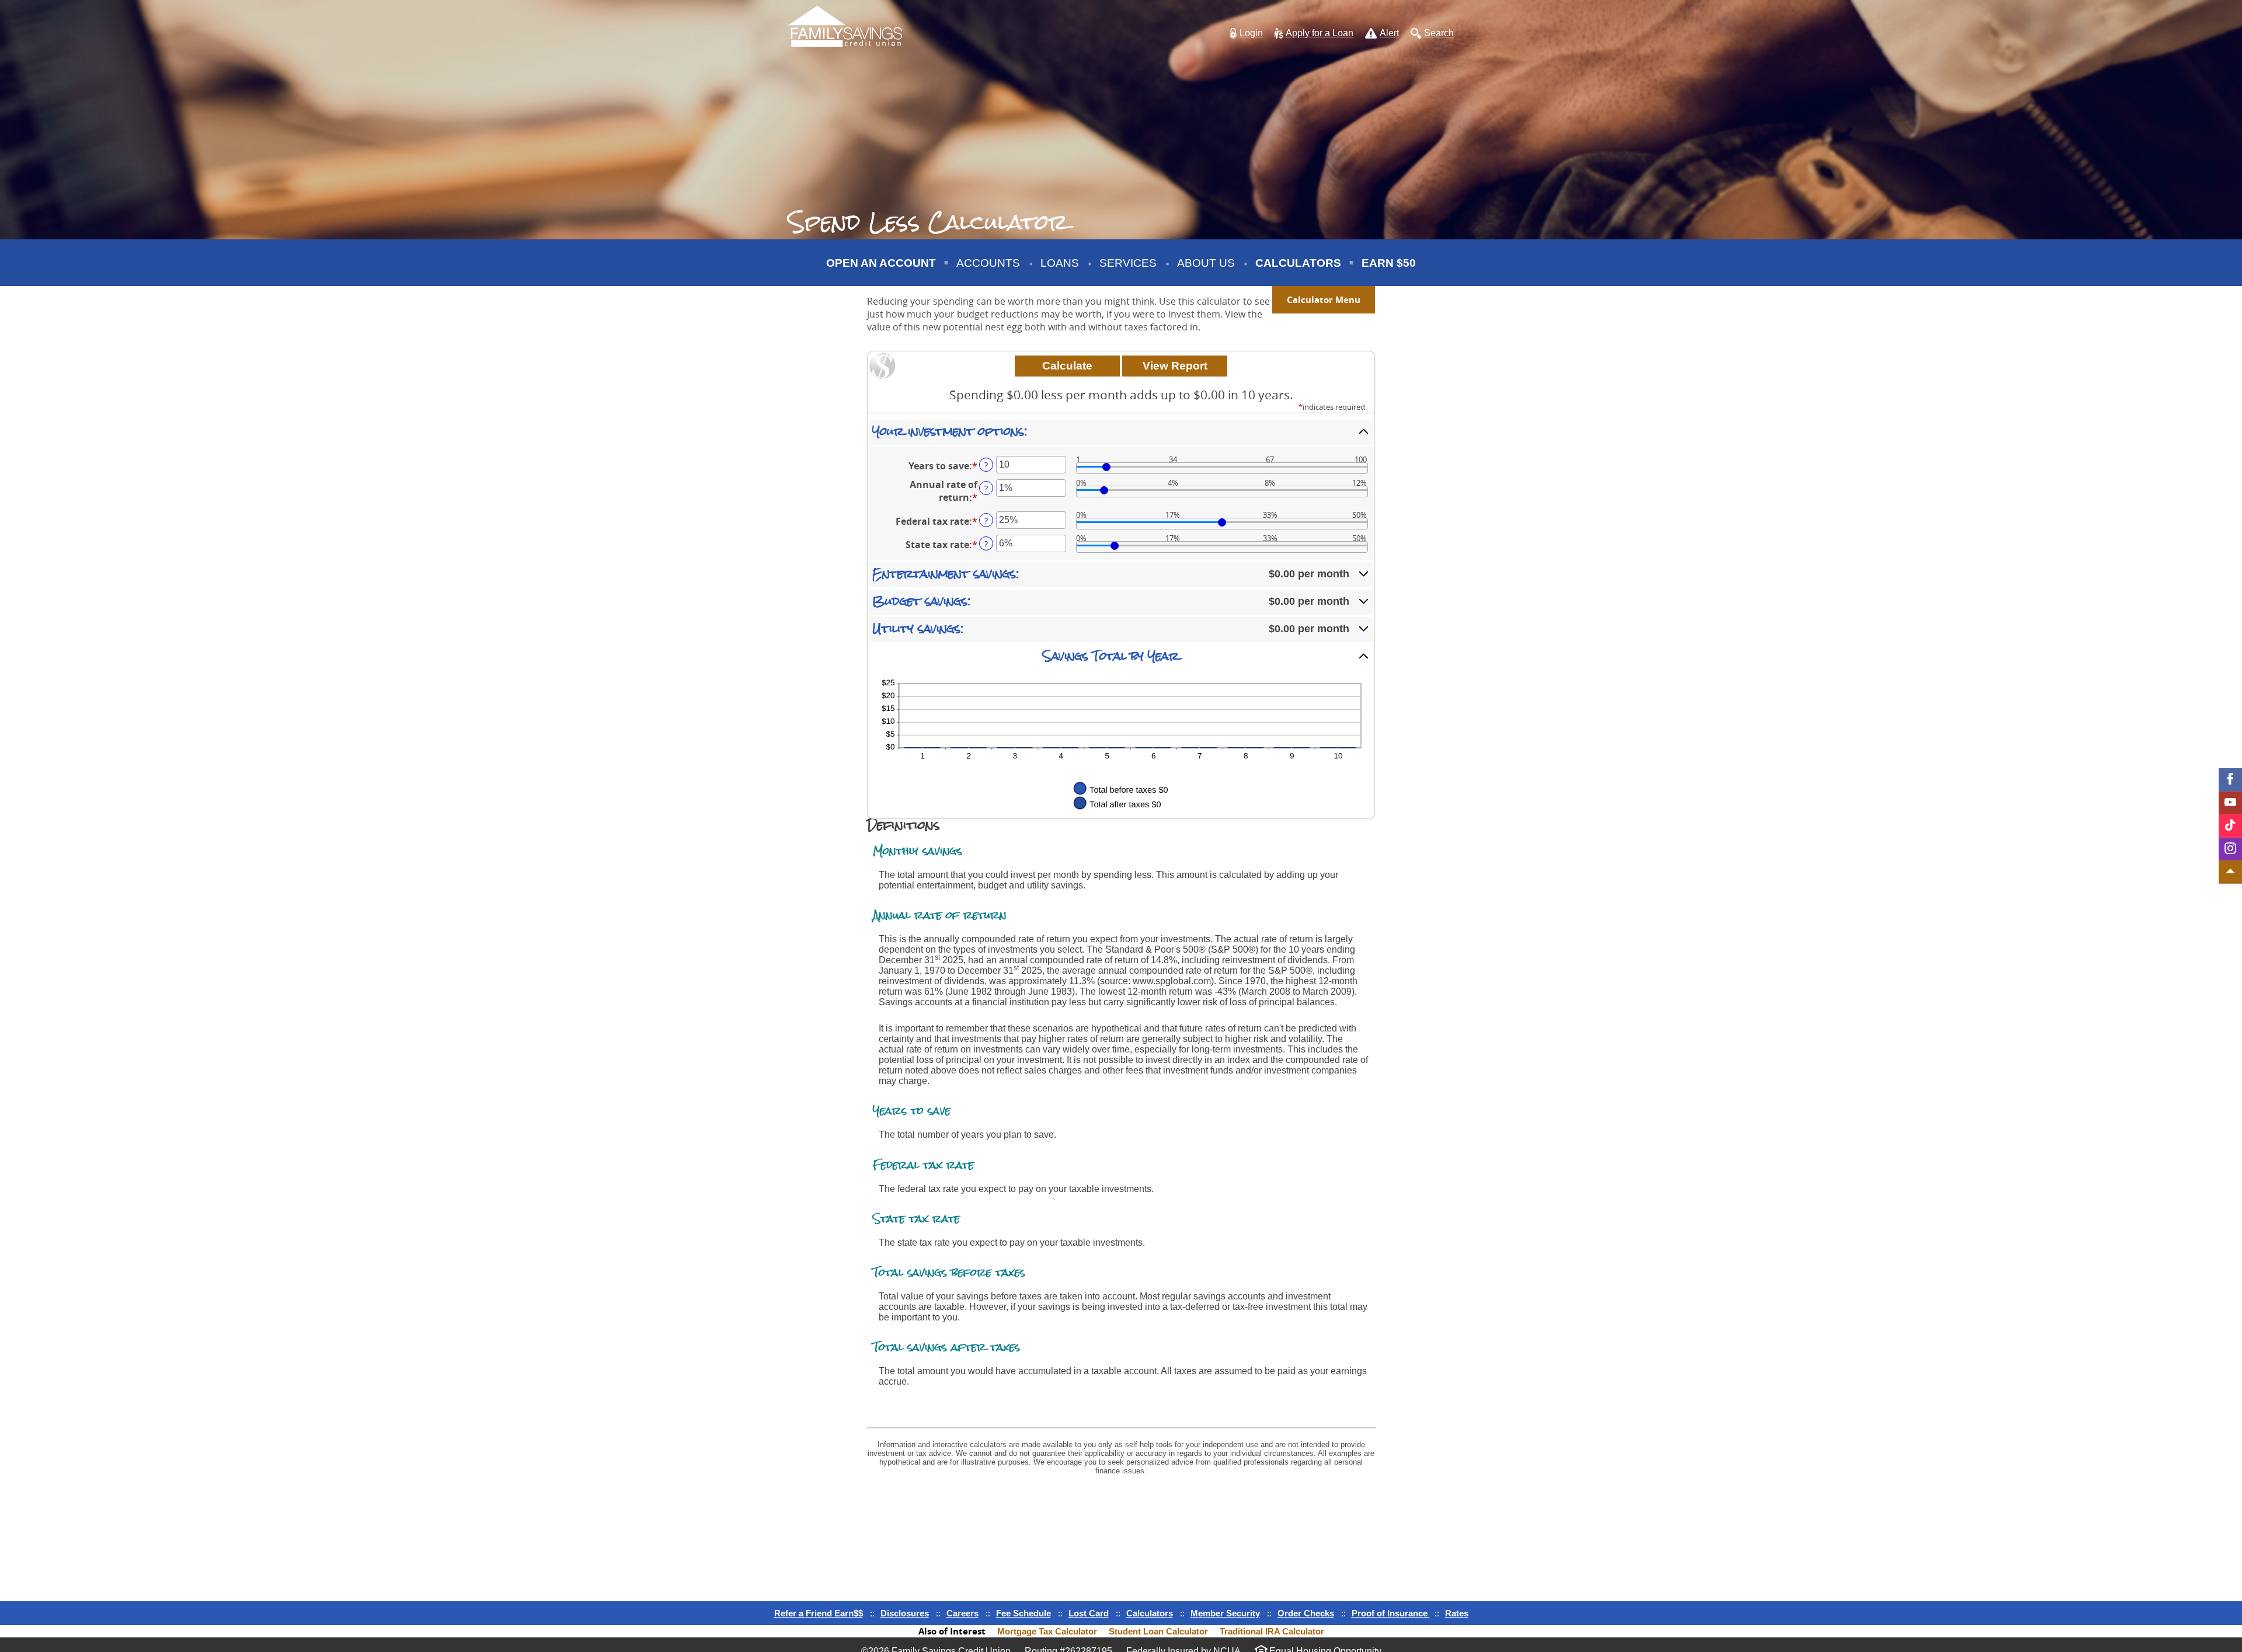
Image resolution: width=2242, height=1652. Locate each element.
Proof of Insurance (1391, 1613)
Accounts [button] (988, 263)
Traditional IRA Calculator (1272, 1631)
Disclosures (905, 1613)
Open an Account (881, 263)
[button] (1246, 34)
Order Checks (1306, 1613)
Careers (962, 1613)
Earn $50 (1390, 271)
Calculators (1298, 263)
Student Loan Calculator (1158, 1631)
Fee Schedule (1023, 1613)
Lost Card (1089, 1613)
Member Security (1225, 1613)
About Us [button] (1206, 263)
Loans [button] (1060, 263)
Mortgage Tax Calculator (1047, 1631)
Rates (1457, 1613)
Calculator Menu (1324, 300)
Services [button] (1128, 263)
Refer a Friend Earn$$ (819, 1613)
